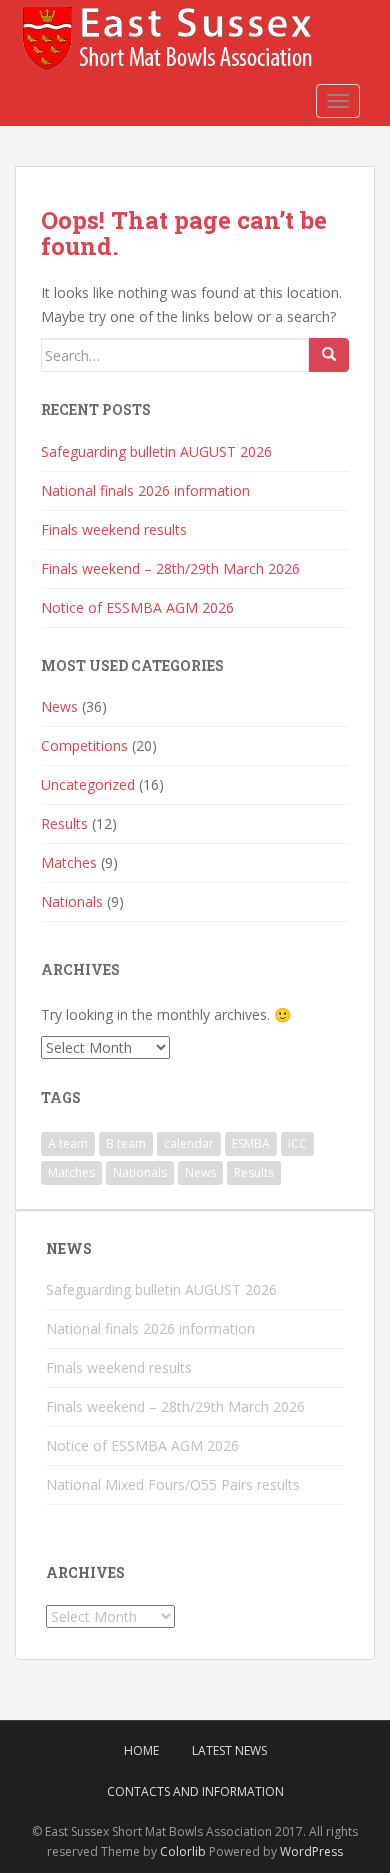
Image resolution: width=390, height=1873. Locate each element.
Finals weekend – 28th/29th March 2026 (170, 568)
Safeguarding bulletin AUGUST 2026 (156, 451)
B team (126, 1143)
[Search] (329, 355)
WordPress (311, 1851)
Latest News (229, 1750)
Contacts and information (195, 1791)
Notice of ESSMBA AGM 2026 (137, 607)
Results (64, 823)
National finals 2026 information (145, 490)
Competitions (84, 745)
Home (141, 1750)
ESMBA (251, 1143)
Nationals (72, 901)
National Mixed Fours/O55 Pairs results (173, 1484)
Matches (69, 862)
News (59, 706)
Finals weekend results (114, 529)
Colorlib (183, 1851)
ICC (297, 1143)
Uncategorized (88, 784)
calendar (189, 1143)
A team (68, 1143)
